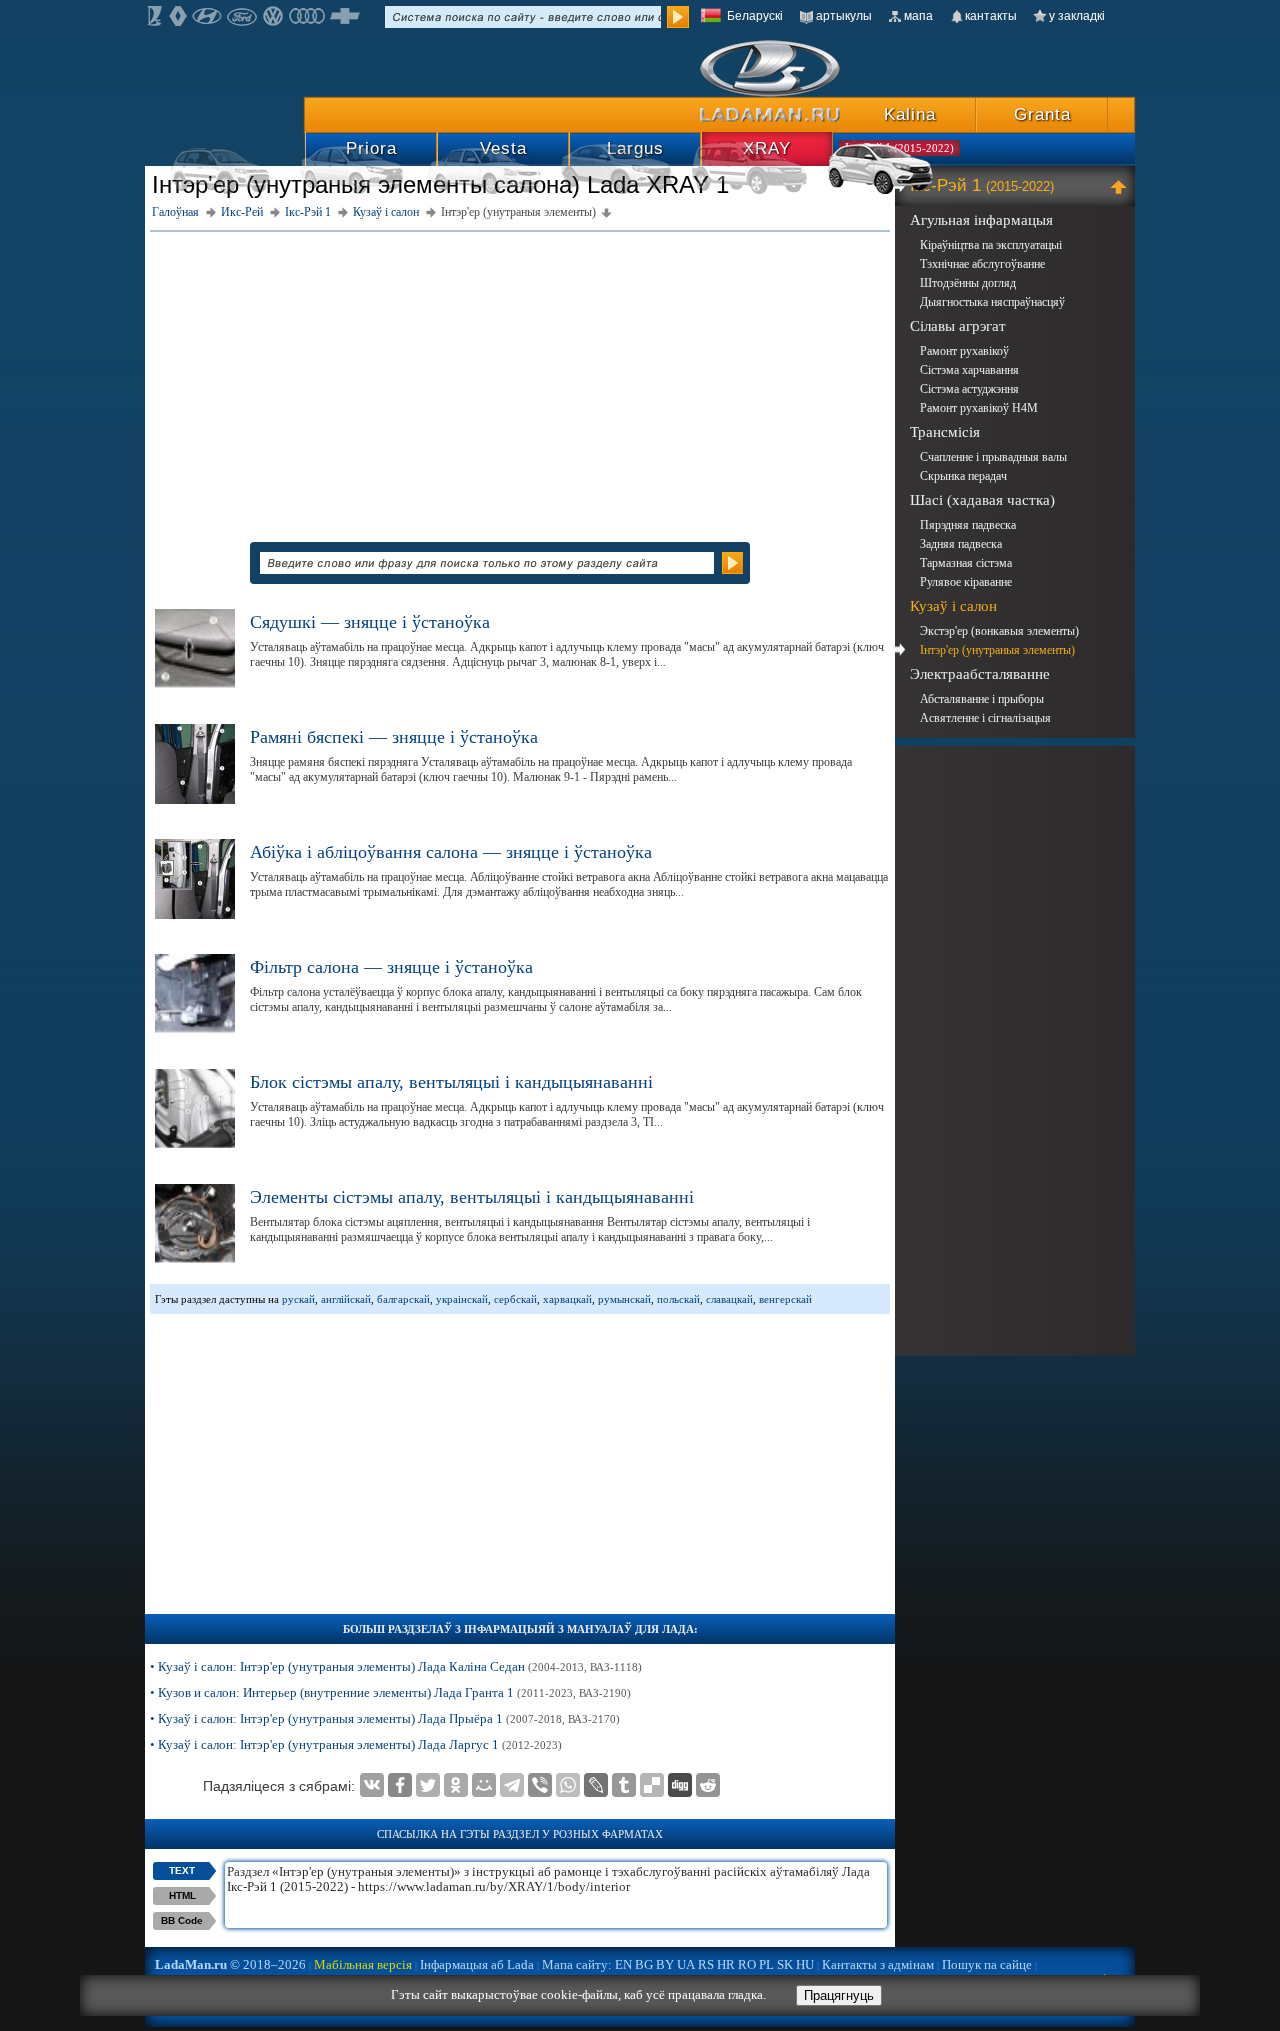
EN (623, 1964)
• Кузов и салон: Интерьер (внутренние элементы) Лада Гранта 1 (390, 1692)
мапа (918, 16)
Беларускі (755, 16)
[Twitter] (428, 1785)
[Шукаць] (678, 17)
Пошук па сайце (987, 1964)
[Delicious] (652, 1785)
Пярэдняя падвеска (968, 525)
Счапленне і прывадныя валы (993, 457)
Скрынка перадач (963, 476)
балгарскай (403, 1299)
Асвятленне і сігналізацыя (985, 718)
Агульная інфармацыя (981, 220)
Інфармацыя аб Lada (477, 1964)
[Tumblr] (624, 1785)
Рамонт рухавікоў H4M (979, 408)
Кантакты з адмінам (878, 1964)
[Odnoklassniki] (456, 1785)
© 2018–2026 (230, 1964)
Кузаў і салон (953, 606)
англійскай (346, 1299)
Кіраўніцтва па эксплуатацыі (991, 245)
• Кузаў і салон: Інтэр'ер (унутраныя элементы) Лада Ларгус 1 (356, 1744)
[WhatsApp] (568, 1785)
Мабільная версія (363, 1964)
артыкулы (844, 16)
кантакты (991, 16)
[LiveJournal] (596, 1785)
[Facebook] (400, 1785)
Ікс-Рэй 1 (982, 185)
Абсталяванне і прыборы (982, 699)
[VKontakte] (372, 1785)
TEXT (182, 1870)
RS (706, 1964)
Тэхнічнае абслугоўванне (982, 264)
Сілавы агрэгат (958, 326)
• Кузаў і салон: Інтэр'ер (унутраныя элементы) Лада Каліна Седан (396, 1666)
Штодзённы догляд (968, 283)
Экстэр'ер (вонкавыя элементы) (999, 631)
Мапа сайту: (577, 1964)
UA (686, 1964)
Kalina (910, 114)
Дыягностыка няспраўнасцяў (992, 302)
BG (644, 1964)
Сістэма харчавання (969, 370)
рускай (298, 1299)
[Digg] (680, 1785)
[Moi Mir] (484, 1785)
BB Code (182, 1920)
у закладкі (1077, 16)
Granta (1042, 114)
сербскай (515, 1299)
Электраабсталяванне (980, 674)
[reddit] (708, 1785)
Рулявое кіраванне (966, 582)
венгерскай (785, 1299)
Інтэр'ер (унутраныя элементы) (997, 650)
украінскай (462, 1299)
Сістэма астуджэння (969, 389)
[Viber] (540, 1785)
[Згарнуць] (1121, 186)
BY (665, 1964)
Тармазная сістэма (966, 563)
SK (785, 1964)
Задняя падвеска (961, 544)
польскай (678, 1299)
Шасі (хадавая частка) (982, 500)
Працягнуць (839, 1995)
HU (805, 1964)
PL (766, 1964)
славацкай (729, 1299)
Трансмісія (945, 432)
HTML (182, 1895)
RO (747, 1964)
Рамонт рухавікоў (964, 351)
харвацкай (567, 1299)
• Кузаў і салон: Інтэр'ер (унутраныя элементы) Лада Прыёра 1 (385, 1718)
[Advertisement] (520, 377)
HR (726, 1964)
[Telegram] (512, 1785)
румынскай (624, 1299)
